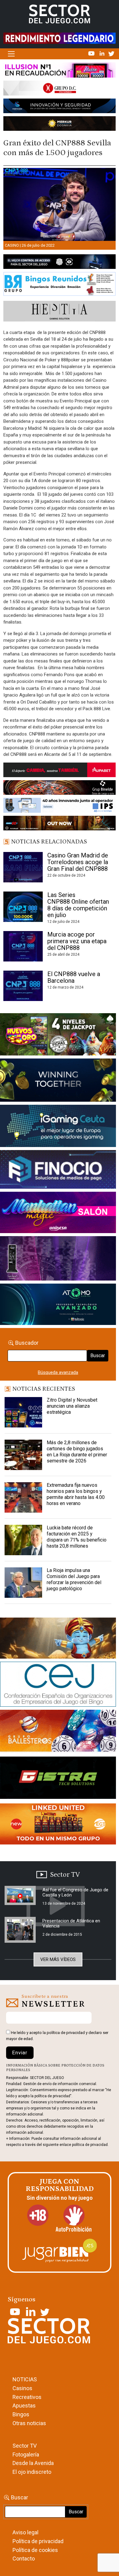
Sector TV (25, 2446)
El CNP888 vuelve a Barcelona (74, 977)
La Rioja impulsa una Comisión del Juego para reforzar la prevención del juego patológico (74, 1579)
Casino (12, 245)
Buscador (27, 1343)
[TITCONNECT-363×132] (58, 1779)
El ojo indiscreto (32, 2472)
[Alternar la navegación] (11, 54)
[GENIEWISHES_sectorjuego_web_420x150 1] (58, 1639)
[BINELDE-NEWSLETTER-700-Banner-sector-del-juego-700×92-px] (60, 789)
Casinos (22, 2388)
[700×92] (60, 824)
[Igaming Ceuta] (58, 1127)
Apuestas (24, 2406)
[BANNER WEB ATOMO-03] (58, 1305)
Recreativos (27, 2397)
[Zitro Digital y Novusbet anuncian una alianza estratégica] (23, 1412)
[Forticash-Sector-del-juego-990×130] (60, 107)
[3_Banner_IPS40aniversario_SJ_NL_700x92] (60, 806)
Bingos (21, 2414)
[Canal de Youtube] (92, 53)
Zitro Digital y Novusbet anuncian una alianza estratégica (72, 1406)
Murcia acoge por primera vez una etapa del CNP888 (77, 941)
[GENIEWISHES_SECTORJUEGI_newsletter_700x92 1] (60, 125)
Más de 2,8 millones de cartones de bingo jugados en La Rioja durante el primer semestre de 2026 (77, 1452)
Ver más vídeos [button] (58, 1959)
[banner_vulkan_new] (60, 263)
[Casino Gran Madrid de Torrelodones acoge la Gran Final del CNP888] (23, 867)
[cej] (58, 1685)
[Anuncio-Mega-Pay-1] (58, 1171)
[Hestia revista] (60, 312)
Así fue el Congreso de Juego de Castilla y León (75, 1892)
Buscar (98, 1356)
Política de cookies (35, 2550)
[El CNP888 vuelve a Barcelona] (23, 986)
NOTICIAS (25, 2379)
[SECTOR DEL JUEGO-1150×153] (60, 89)
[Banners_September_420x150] (58, 1825)
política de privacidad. (90, 2145)
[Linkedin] (103, 53)
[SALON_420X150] (58, 1214)
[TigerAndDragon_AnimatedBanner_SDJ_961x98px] (60, 38)
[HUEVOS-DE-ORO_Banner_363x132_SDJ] (58, 1035)
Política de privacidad (38, 2541)
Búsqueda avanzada (58, 1372)
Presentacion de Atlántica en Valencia (71, 1923)
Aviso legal (25, 2532)
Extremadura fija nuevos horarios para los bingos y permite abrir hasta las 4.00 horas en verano (76, 1494)
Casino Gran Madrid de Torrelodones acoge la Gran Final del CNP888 (78, 862)
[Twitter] (111, 53)
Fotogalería (26, 2454)
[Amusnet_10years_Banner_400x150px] (58, 1081)
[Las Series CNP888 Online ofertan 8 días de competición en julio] (23, 907)
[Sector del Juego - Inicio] (60, 14)
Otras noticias (29, 2423)
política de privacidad (66, 2033)
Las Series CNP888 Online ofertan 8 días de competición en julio (78, 905)
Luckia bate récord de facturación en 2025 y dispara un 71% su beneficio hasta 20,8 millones (77, 1537)
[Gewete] (58, 1260)
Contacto (24, 2559)
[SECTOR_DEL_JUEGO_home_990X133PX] (60, 71)
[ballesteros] (58, 1733)
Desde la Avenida (33, 2463)
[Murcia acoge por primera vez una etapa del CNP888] (23, 946)
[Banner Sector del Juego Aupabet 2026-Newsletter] (60, 771)
